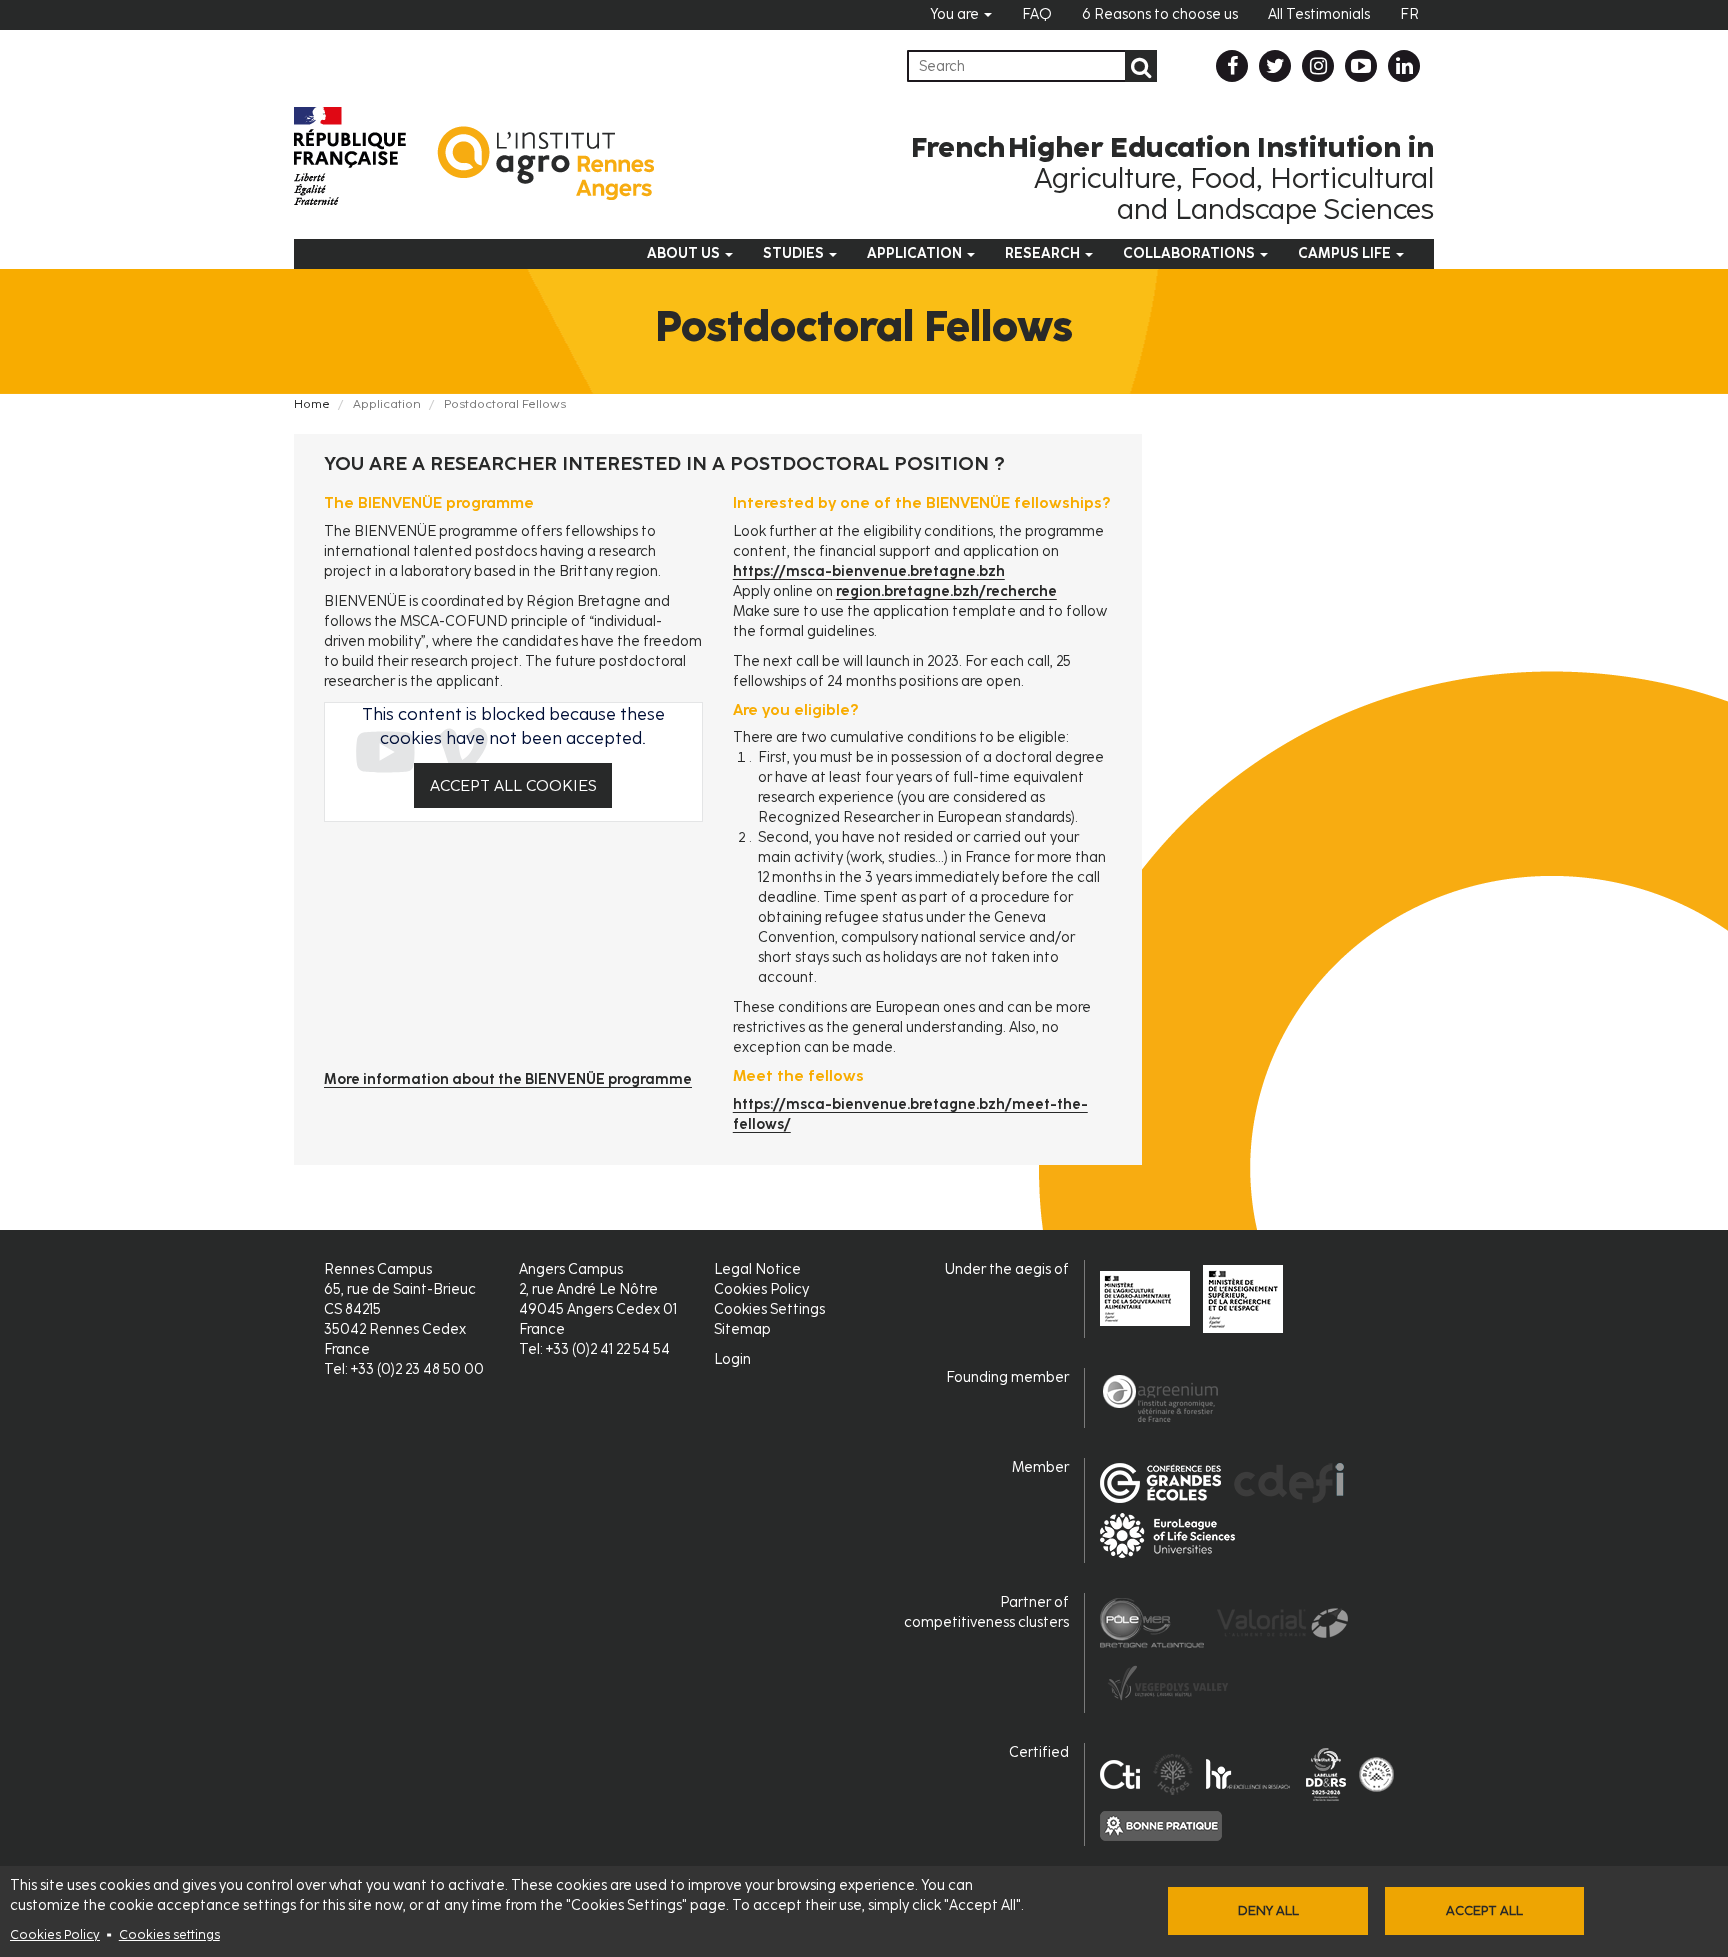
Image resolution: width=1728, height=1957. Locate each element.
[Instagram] (1318, 66)
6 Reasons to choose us (1160, 14)
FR (1409, 14)
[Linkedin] (1404, 66)
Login (732, 1359)
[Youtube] (1361, 66)
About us (685, 253)
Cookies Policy (55, 1934)
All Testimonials (1319, 14)
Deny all (1268, 1910)
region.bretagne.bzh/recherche (946, 591)
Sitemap (742, 1329)
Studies (795, 253)
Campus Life (1346, 253)
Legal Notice (757, 1269)
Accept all (1484, 1910)
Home (312, 404)
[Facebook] (1232, 66)
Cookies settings (169, 1934)
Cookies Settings (769, 1309)
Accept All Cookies (513, 785)
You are (956, 14)
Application (916, 253)
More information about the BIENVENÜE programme (508, 1079)
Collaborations (1190, 253)
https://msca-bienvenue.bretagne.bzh (869, 571)
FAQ (1037, 14)
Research (1044, 253)
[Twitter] (1275, 66)
